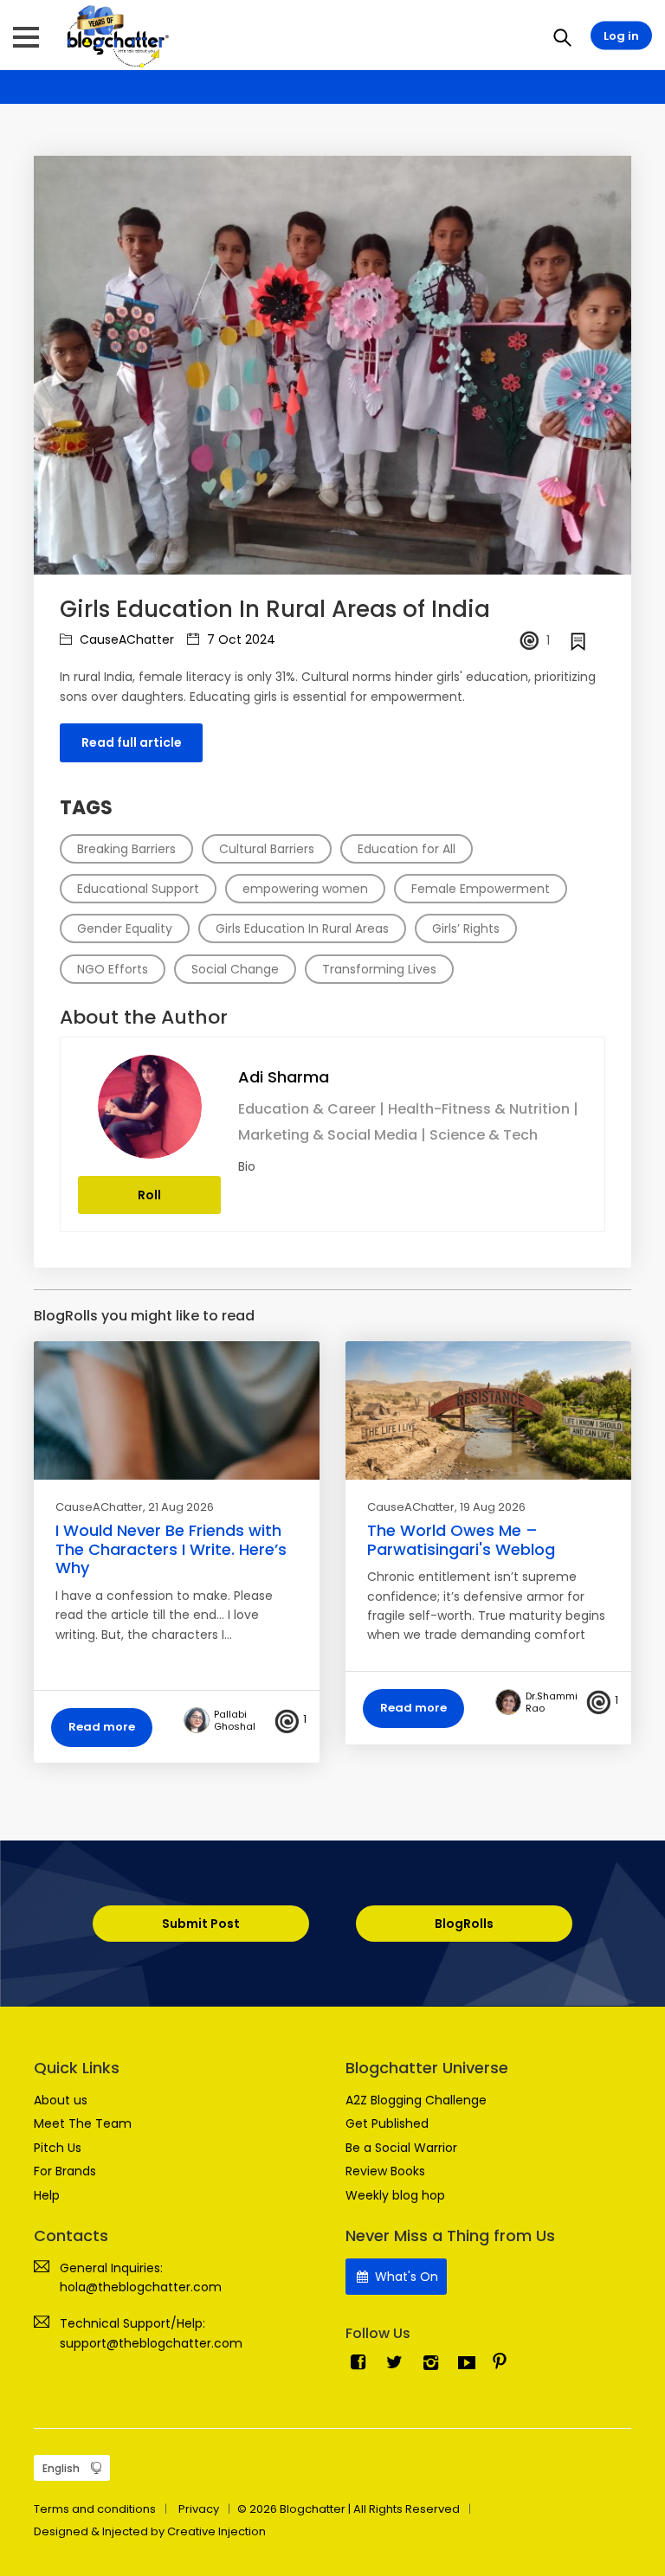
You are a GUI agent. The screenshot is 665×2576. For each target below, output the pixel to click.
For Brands (65, 2171)
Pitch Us (58, 2148)
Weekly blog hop (395, 2195)
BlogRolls (464, 1924)
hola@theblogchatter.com (141, 2287)
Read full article (132, 742)
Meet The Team (83, 2123)
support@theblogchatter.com (151, 2343)
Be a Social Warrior (401, 2148)
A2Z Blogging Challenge (416, 2100)
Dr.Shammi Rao (552, 1702)
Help (47, 2195)
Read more (102, 1727)
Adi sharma (284, 1077)
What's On (405, 2277)
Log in (621, 36)
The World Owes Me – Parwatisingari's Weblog (461, 1540)
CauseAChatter (125, 639)
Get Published (387, 2123)
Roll (149, 1195)
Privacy (199, 2509)
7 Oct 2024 (239, 639)
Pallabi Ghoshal (235, 1720)
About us (61, 2100)
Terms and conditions (95, 2509)
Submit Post (201, 1924)
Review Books (385, 2171)
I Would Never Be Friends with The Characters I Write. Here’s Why (171, 1549)
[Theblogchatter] (115, 35)
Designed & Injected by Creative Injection (150, 2531)
